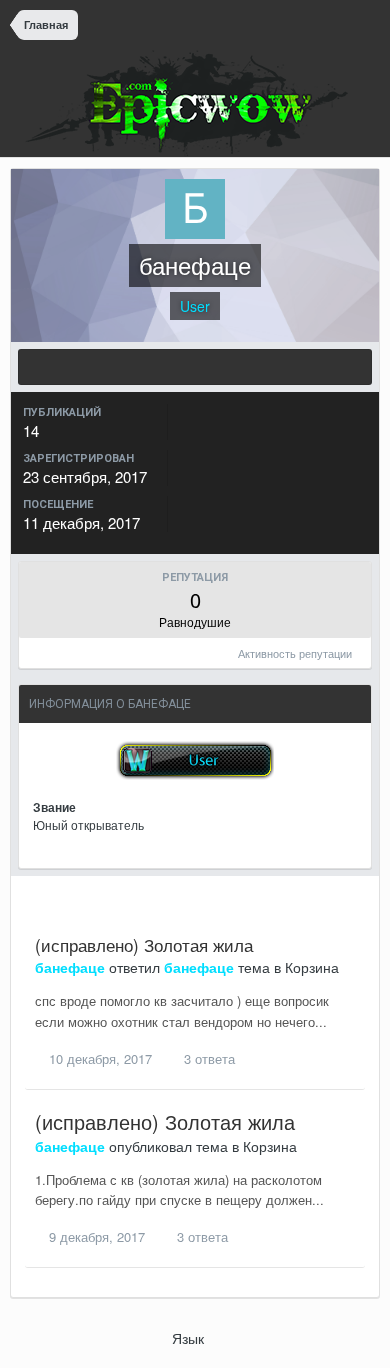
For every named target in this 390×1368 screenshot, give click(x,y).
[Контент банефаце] (195, 367)
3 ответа (207, 1058)
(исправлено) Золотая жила (144, 944)
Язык (190, 1338)
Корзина (312, 967)
